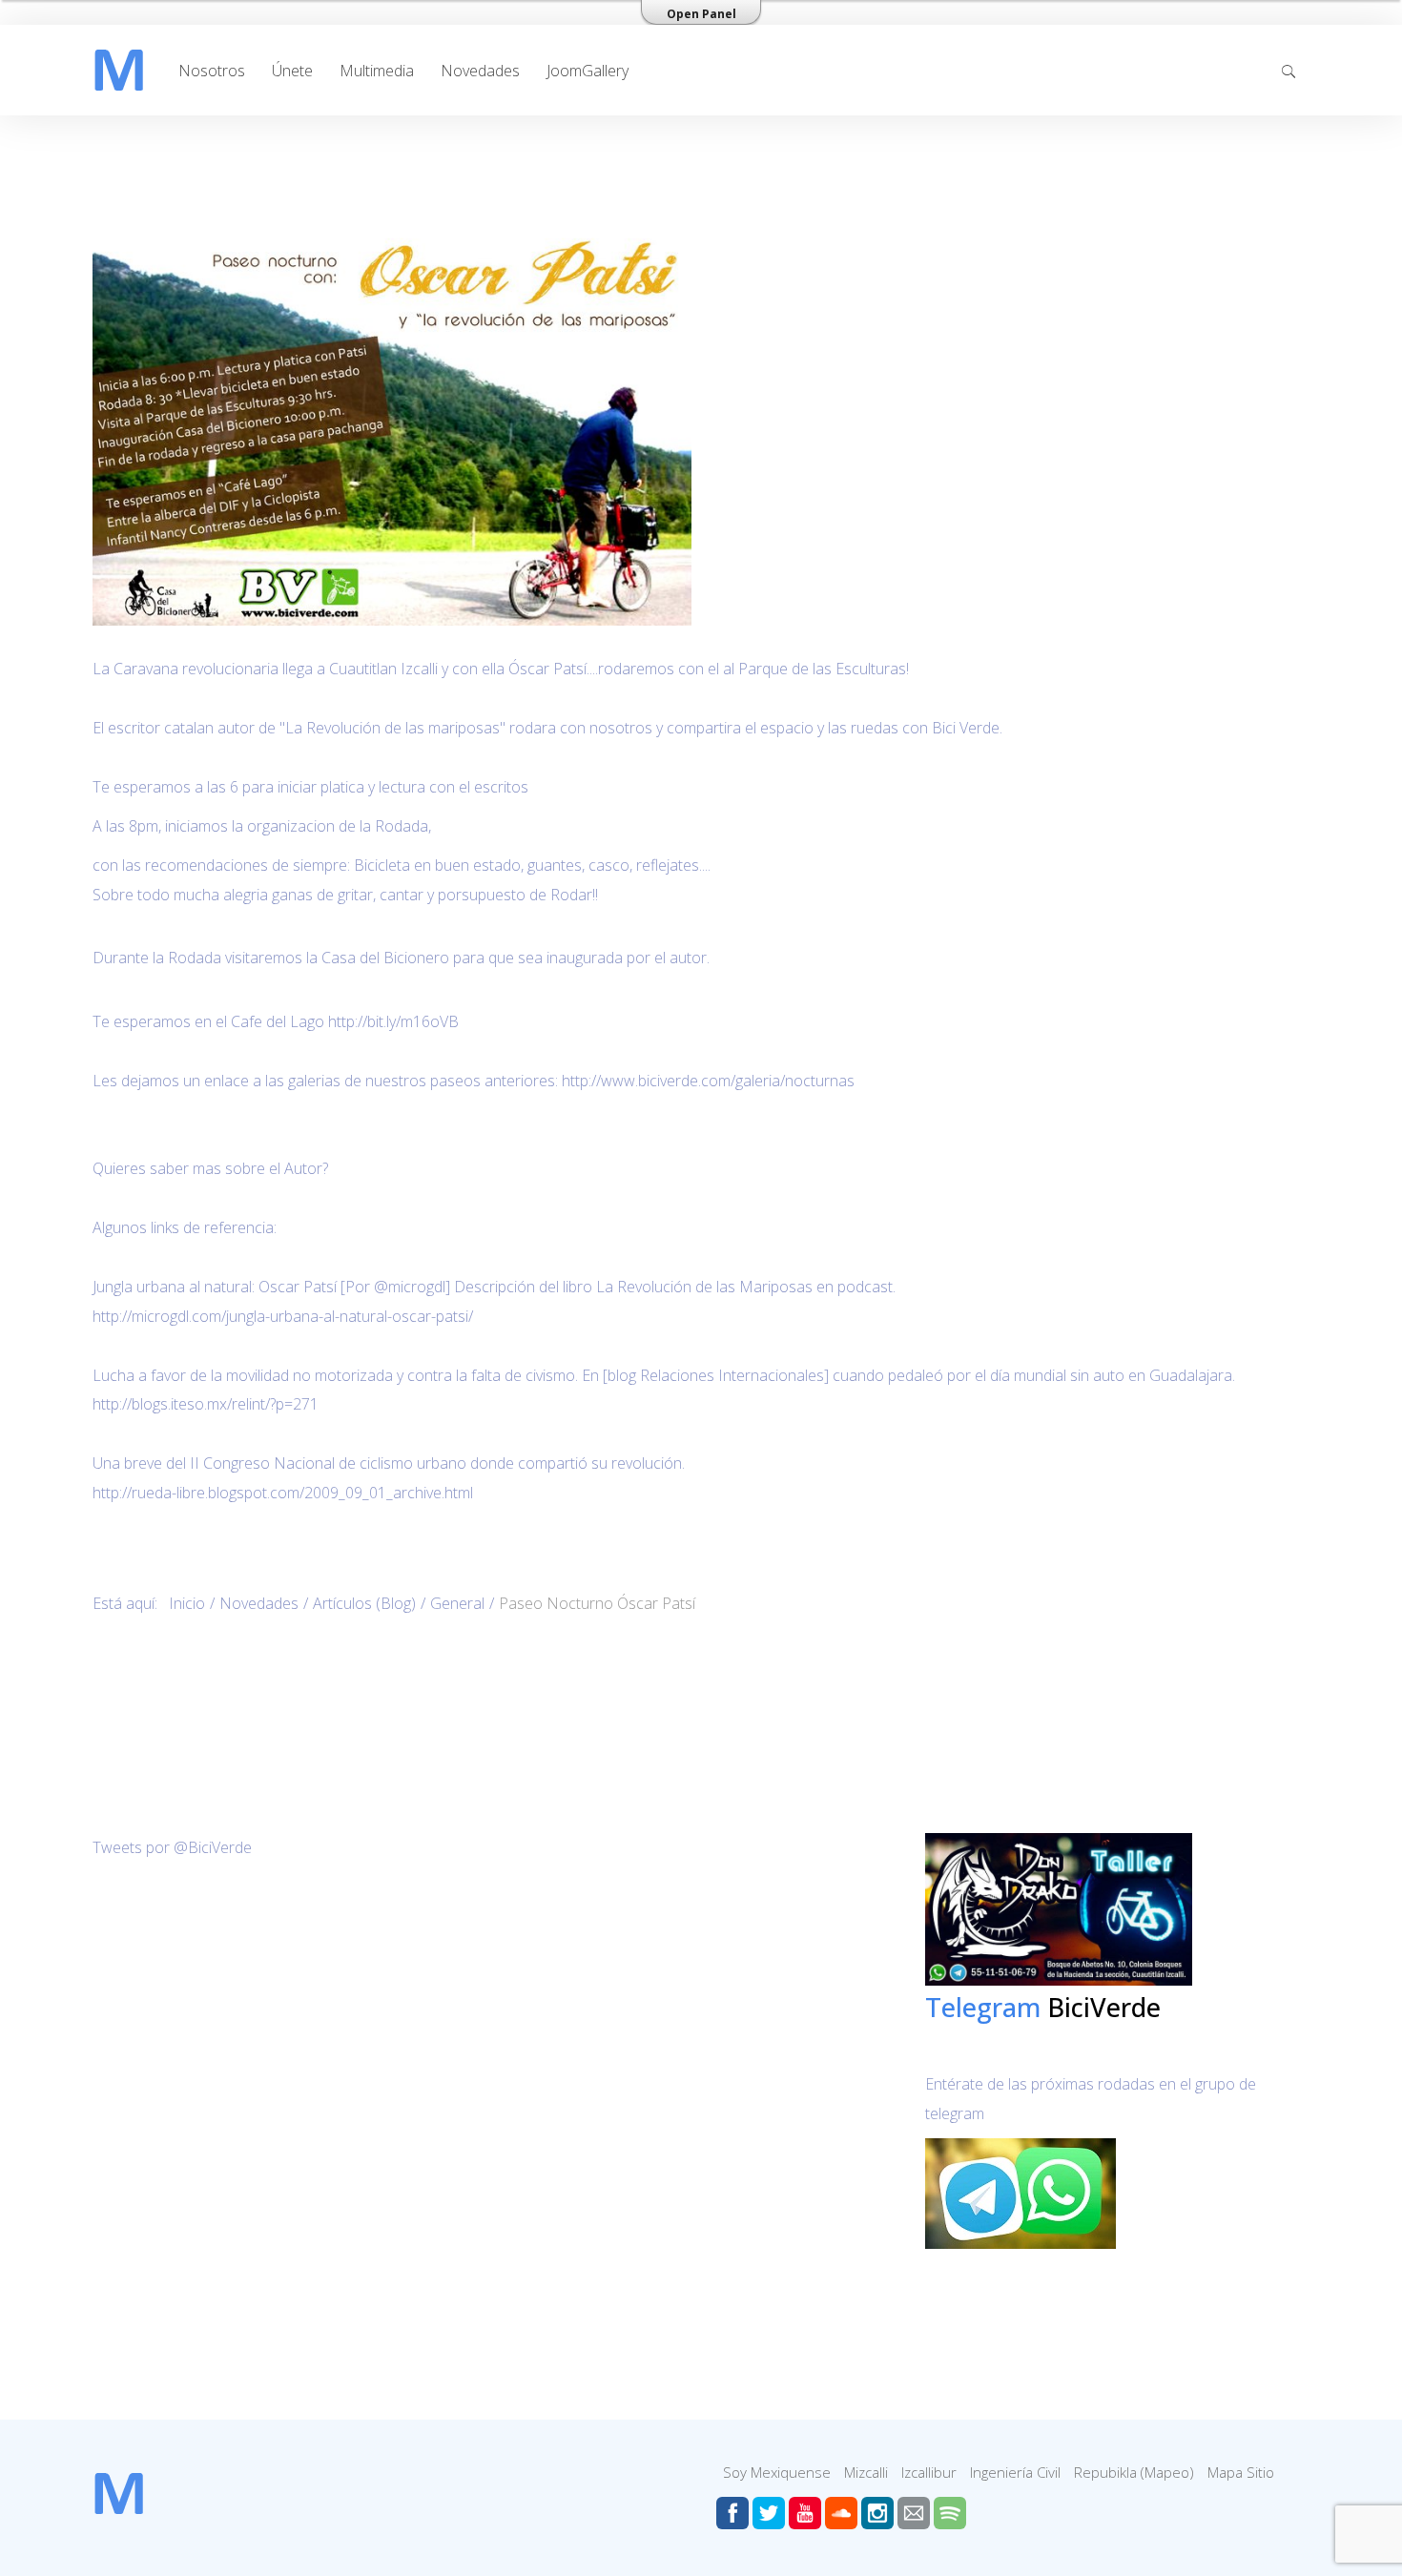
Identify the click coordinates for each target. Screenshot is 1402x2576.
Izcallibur (929, 2472)
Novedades (480, 71)
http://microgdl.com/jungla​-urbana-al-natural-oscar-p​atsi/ (283, 1316)
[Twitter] (769, 2513)
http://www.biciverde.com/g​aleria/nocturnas (708, 1081)
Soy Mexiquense (777, 2472)
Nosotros (212, 71)
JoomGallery (588, 71)
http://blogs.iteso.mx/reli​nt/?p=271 (206, 1404)
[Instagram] (877, 2513)
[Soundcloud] (841, 2513)
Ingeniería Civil (1015, 2472)
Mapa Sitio (1241, 2472)
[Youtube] (805, 2513)
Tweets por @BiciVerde (172, 1847)
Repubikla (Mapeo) (1134, 2472)
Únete (292, 71)
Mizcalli (866, 2472)
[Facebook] (732, 2513)
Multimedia (377, 71)
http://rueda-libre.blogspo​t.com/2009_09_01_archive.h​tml (283, 1493)
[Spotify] (950, 2513)
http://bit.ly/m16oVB (393, 1021)
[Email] (914, 2513)
